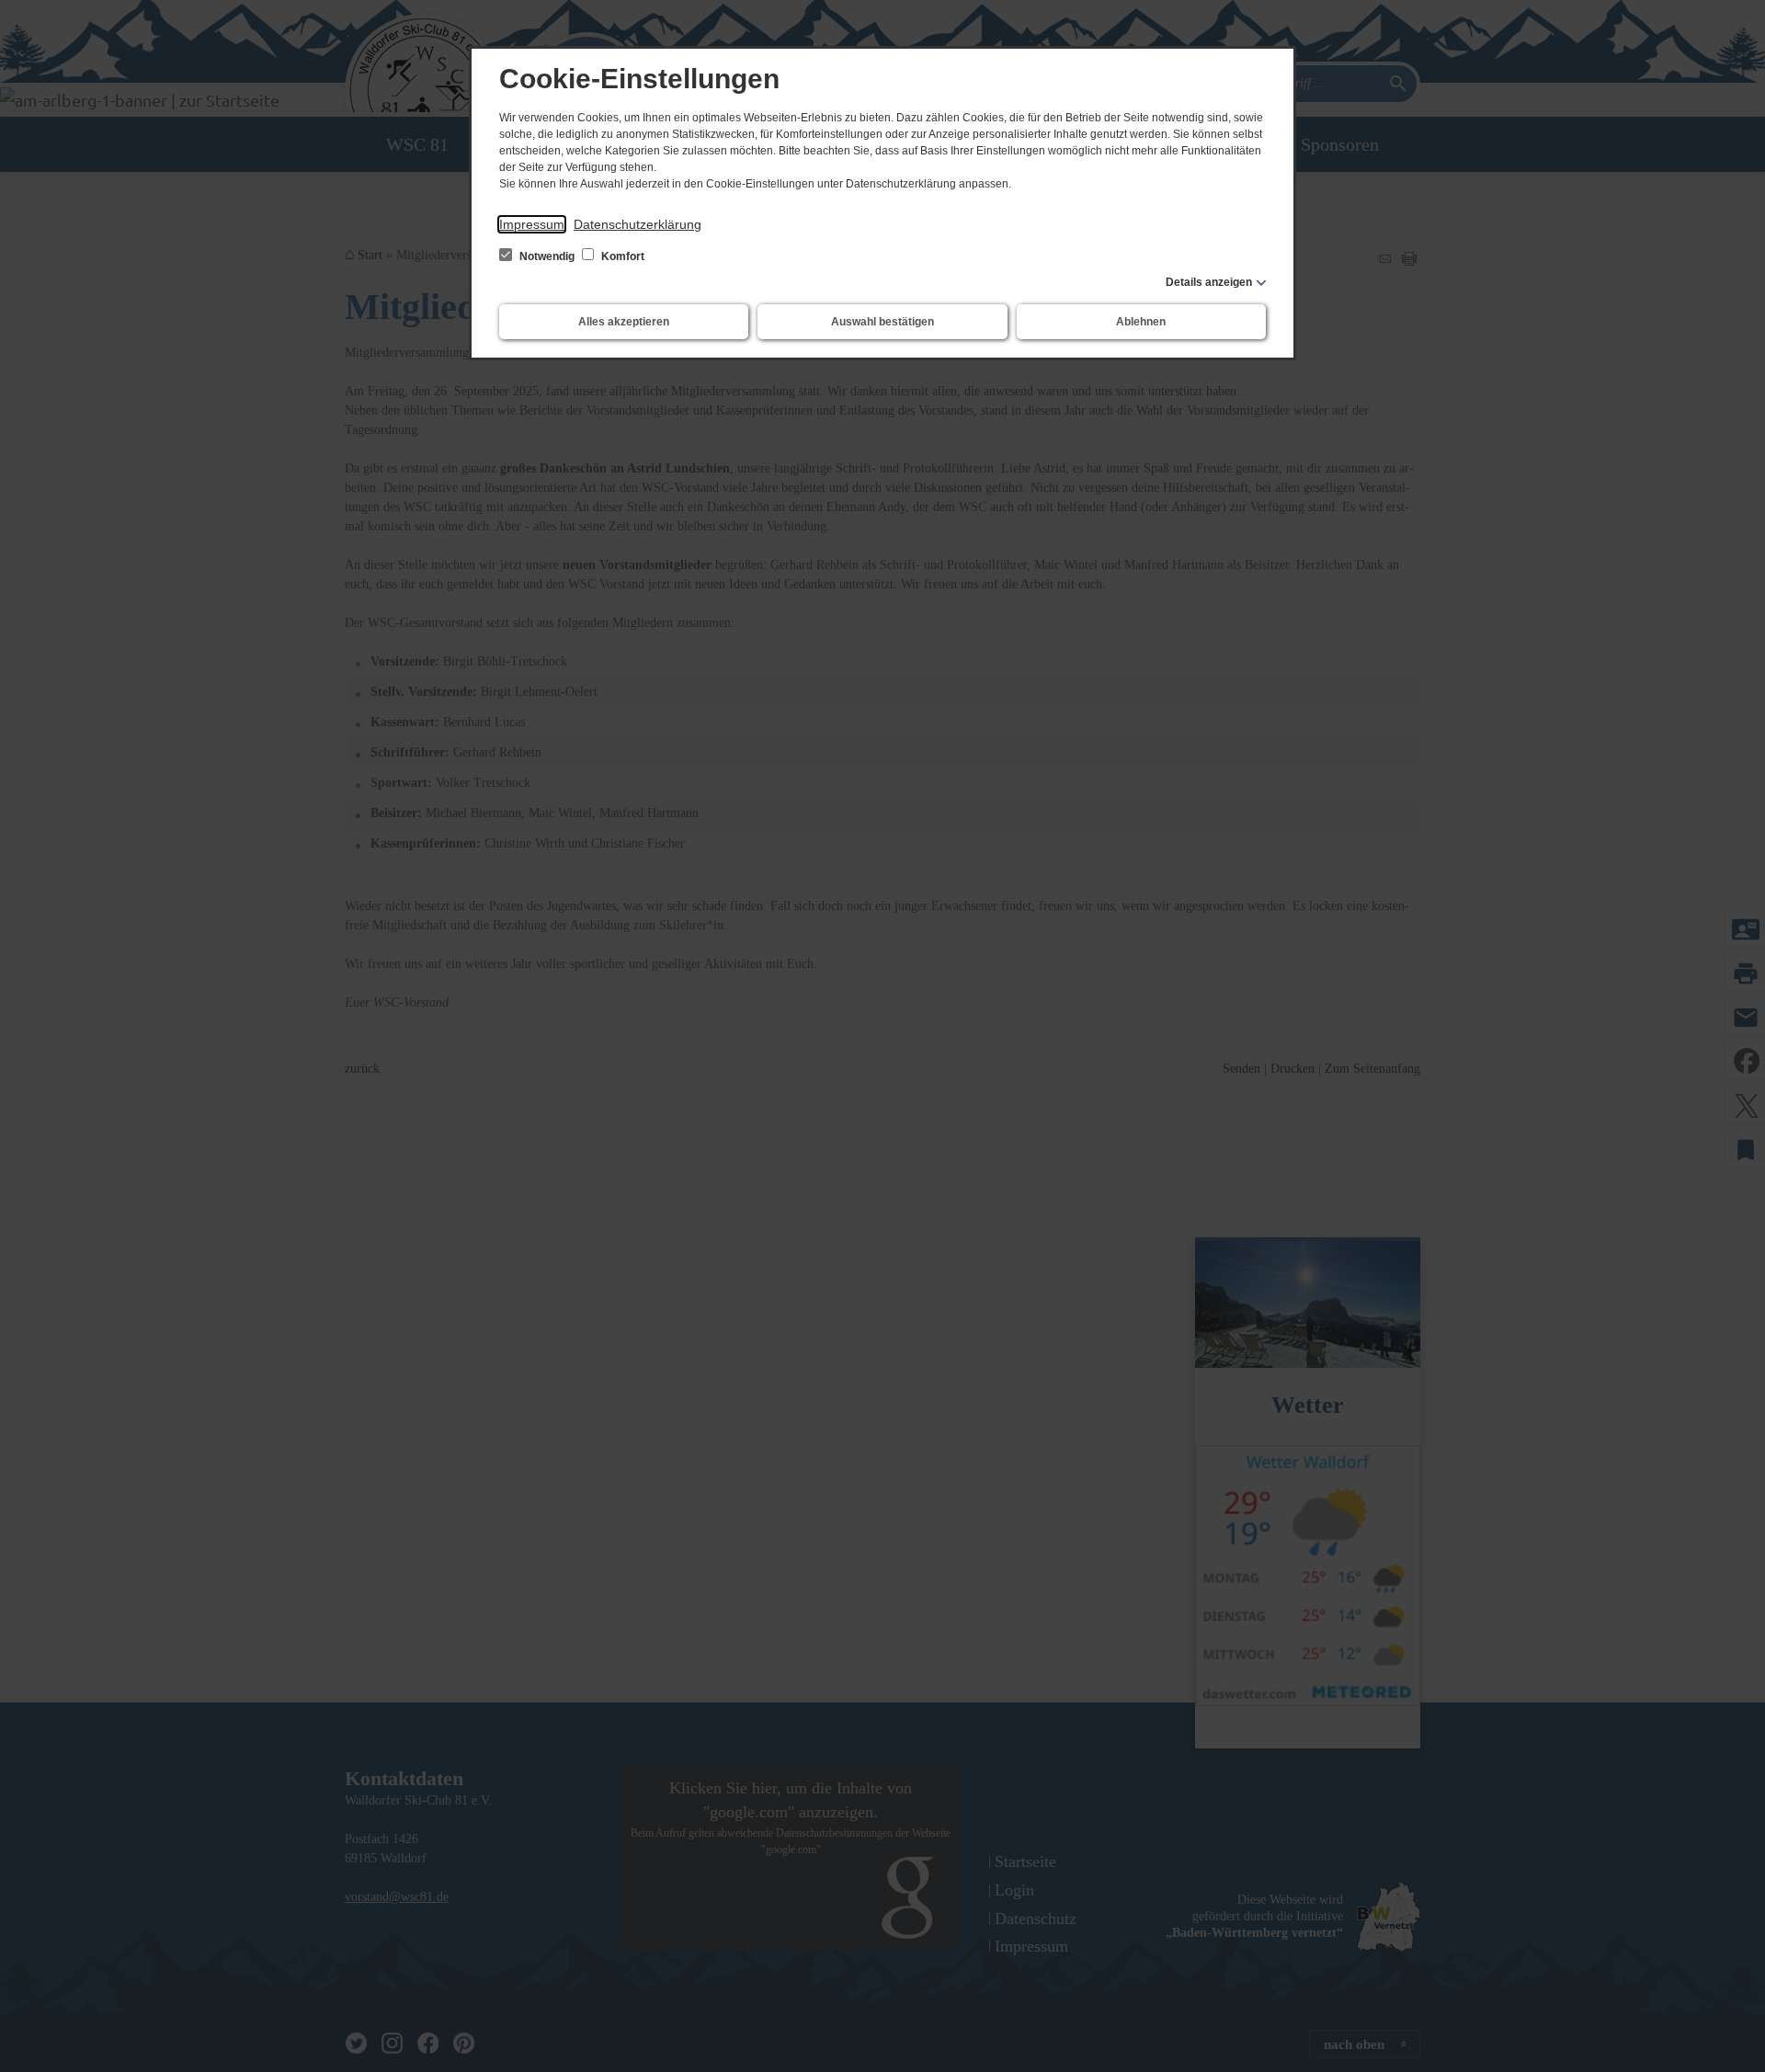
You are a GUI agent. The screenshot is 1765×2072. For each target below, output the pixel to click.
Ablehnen (1141, 322)
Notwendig (547, 256)
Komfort (621, 256)
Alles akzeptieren (624, 322)
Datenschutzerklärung (638, 224)
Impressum (532, 224)
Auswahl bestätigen (882, 322)
